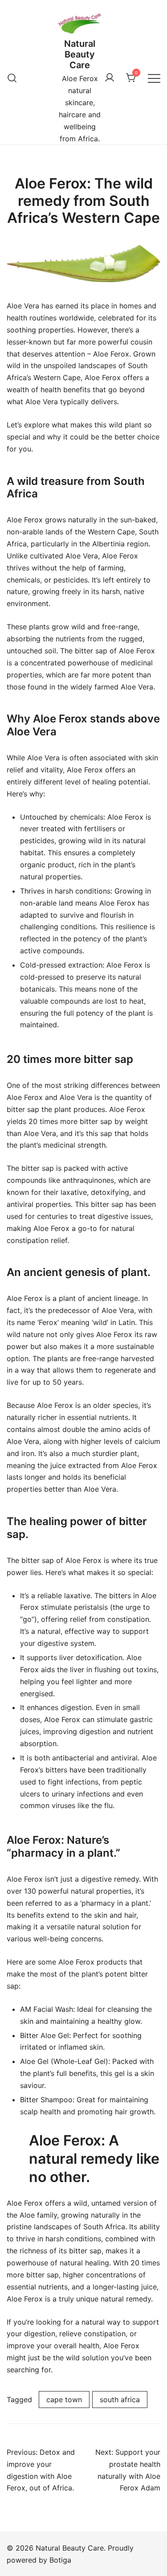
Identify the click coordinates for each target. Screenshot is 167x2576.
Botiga (60, 2560)
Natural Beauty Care (80, 54)
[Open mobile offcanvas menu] (154, 78)
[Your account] (110, 78)
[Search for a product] (12, 78)
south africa (120, 2400)
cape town (64, 2400)
